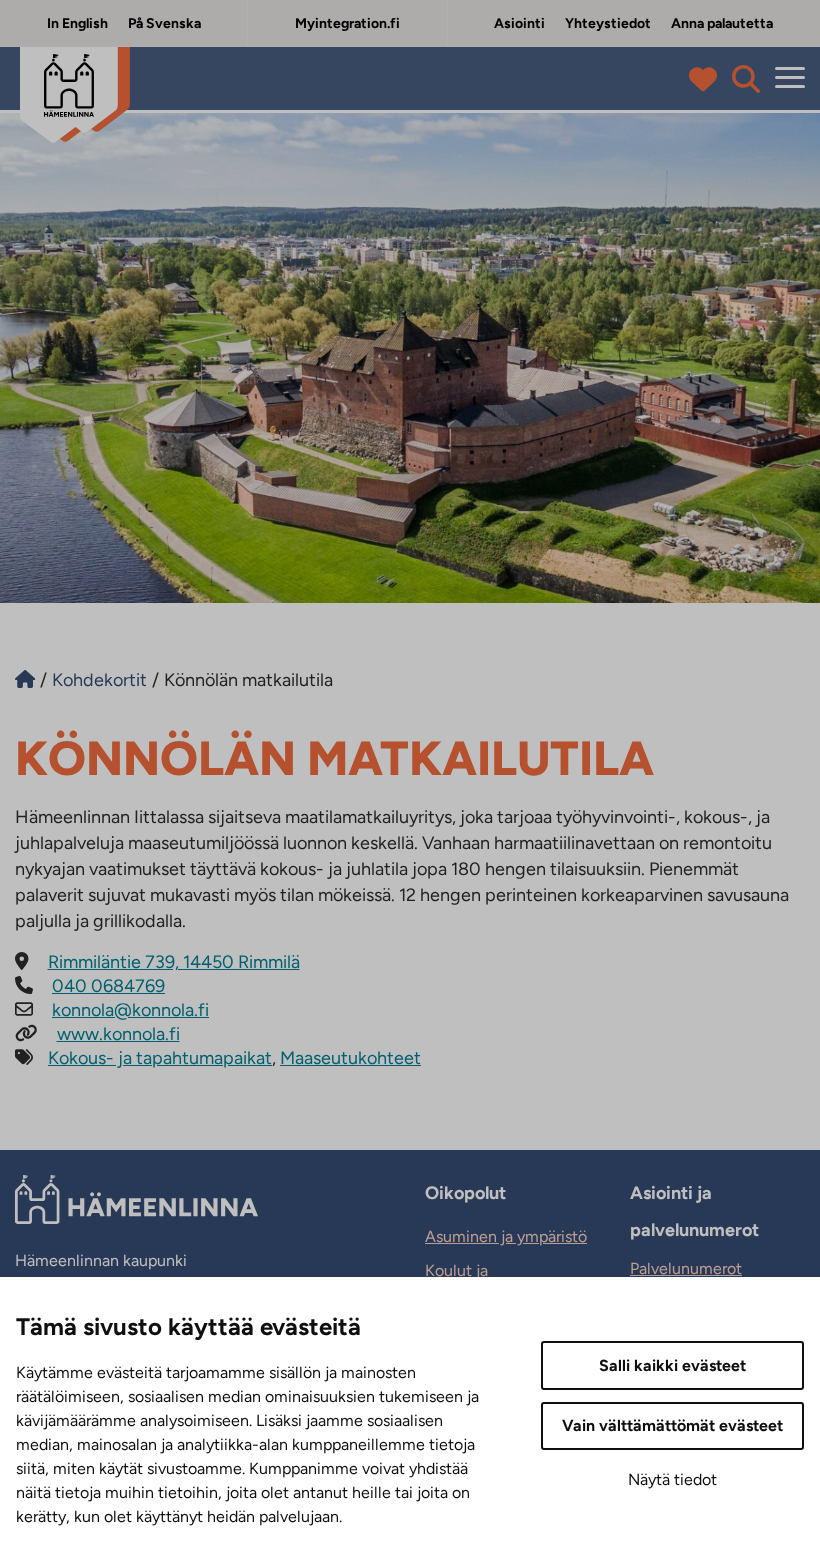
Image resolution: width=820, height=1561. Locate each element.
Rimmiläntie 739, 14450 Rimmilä (174, 962)
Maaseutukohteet (350, 1058)
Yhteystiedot (608, 23)
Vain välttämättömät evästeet (672, 1425)
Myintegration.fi (347, 23)
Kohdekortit (99, 680)
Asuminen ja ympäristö (506, 1236)
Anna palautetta (722, 23)
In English (77, 23)
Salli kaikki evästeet (672, 1365)
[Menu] (790, 78)
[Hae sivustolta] (746, 79)
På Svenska (164, 23)
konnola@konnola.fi (130, 1010)
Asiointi (519, 23)
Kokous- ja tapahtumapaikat (160, 1058)
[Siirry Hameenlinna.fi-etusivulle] (25, 680)
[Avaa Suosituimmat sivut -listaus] (707, 79)
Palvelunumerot (686, 1268)
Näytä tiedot (672, 1479)
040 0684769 (108, 986)
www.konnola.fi (118, 1034)
